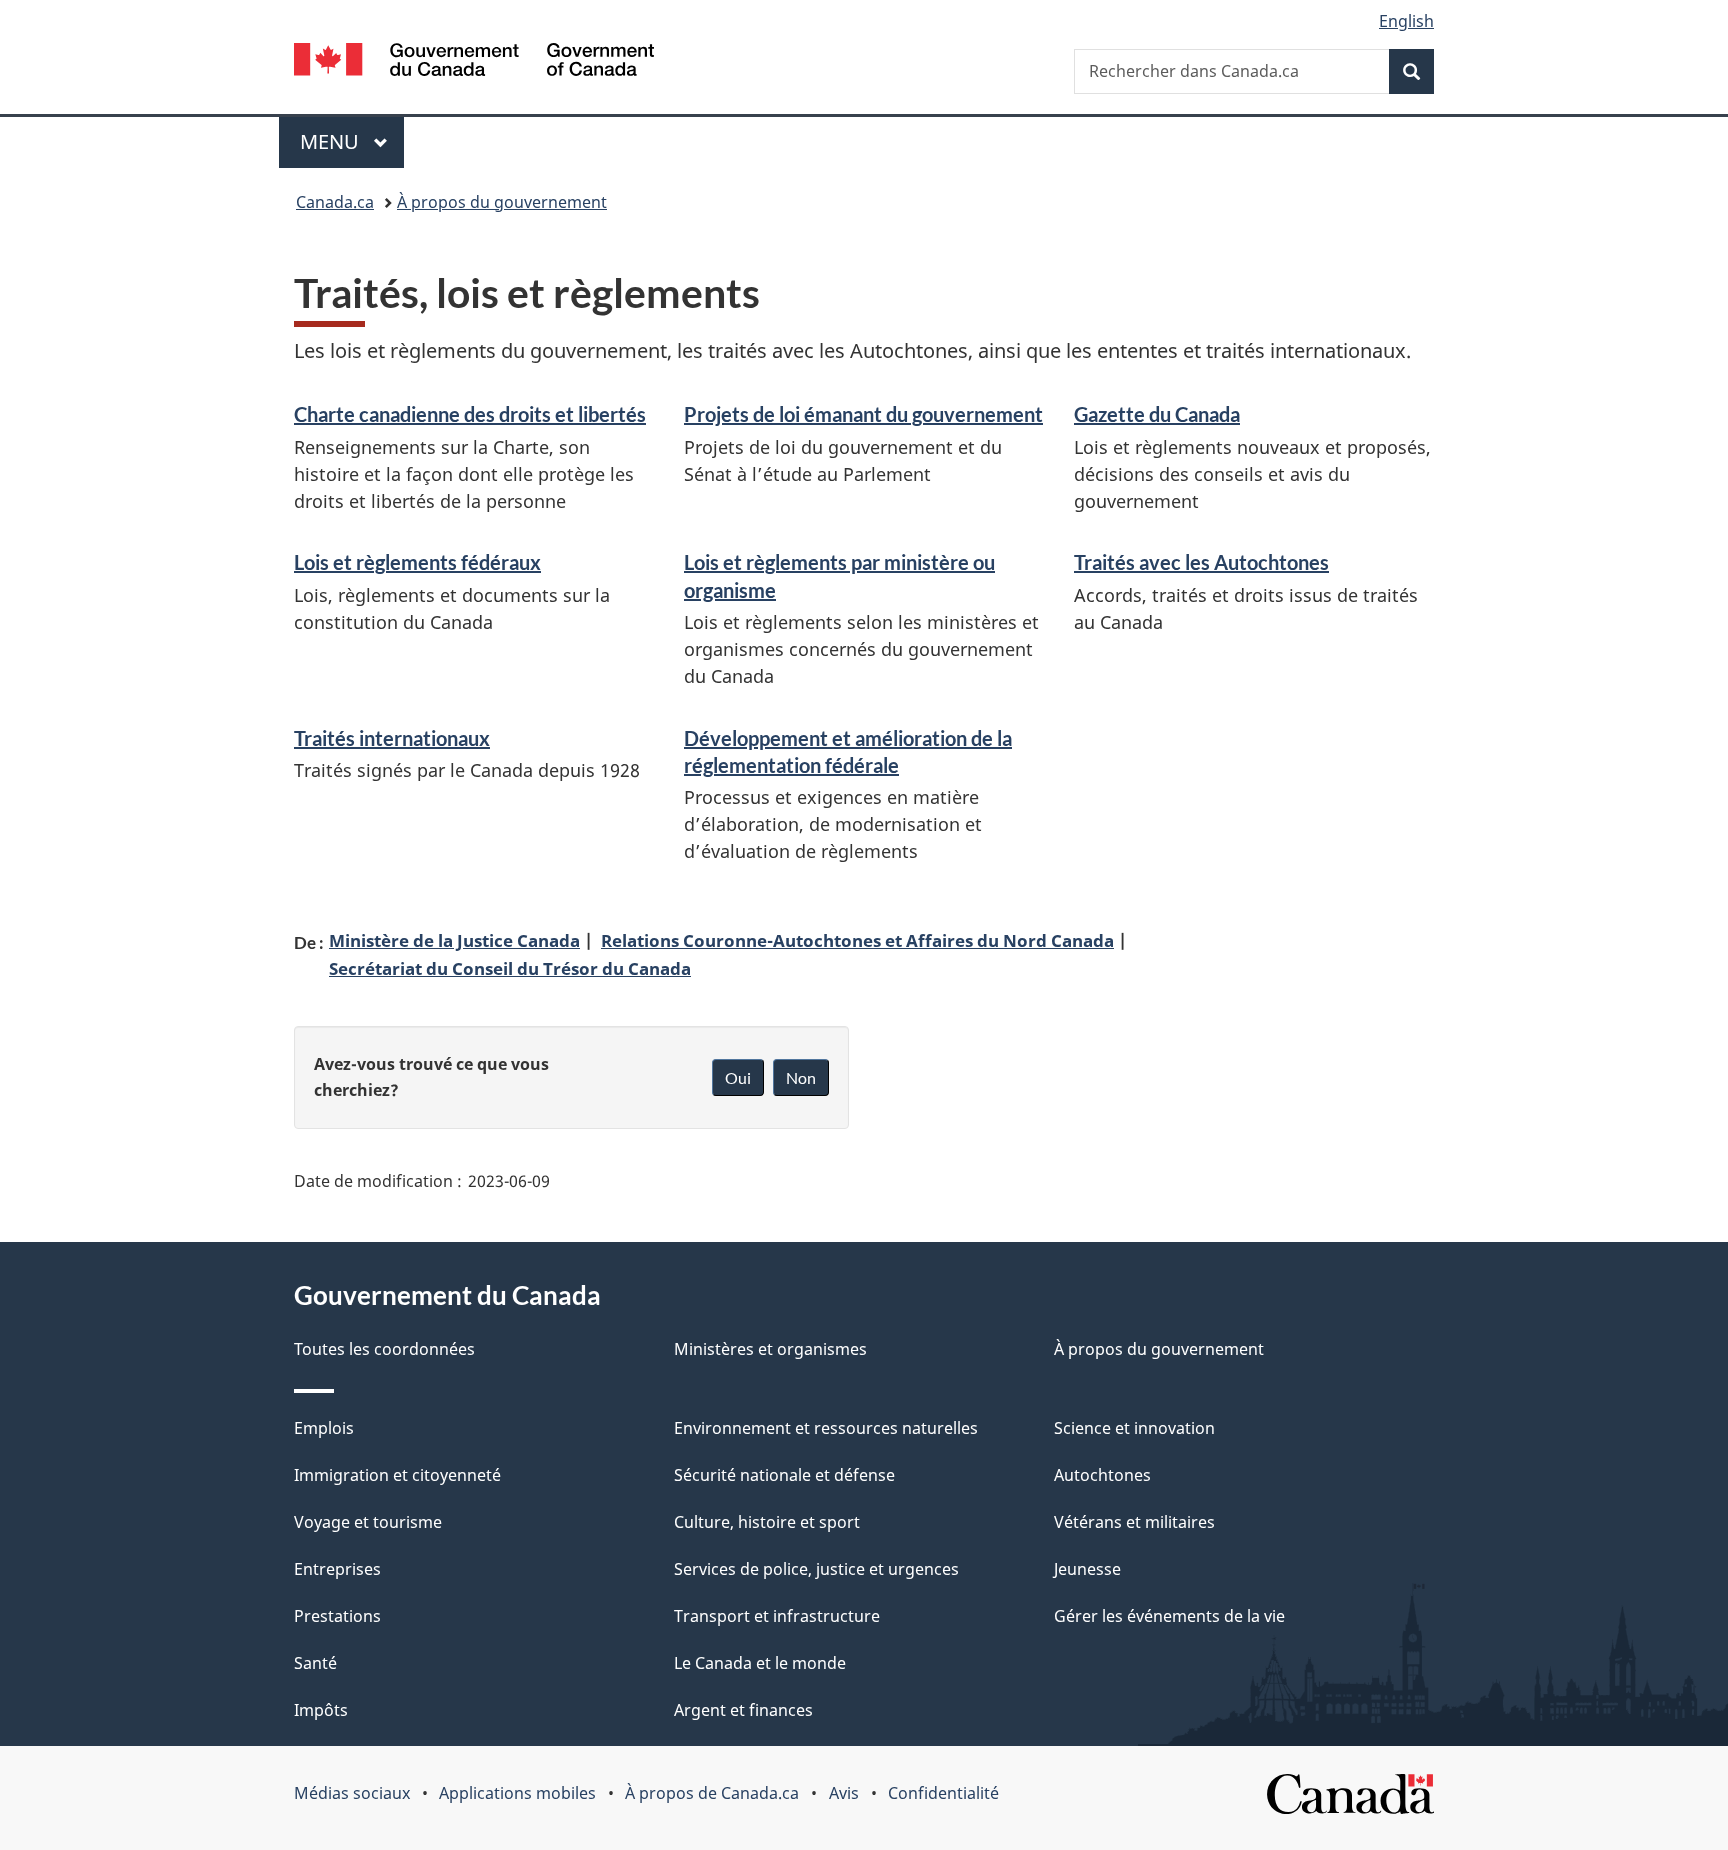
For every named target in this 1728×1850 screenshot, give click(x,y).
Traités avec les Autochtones (1201, 562)
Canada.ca (335, 202)
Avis (844, 1793)
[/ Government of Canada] (474, 62)
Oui (738, 1077)
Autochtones (1102, 1475)
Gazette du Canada (1157, 414)
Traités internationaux (392, 738)
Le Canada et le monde (760, 1663)
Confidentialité (943, 1793)
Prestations (337, 1616)
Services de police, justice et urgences (816, 1569)
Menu (352, 141)
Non (801, 1077)
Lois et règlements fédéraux (417, 562)
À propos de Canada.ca (712, 1793)
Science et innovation (1134, 1428)
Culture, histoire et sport (767, 1522)
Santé (315, 1663)
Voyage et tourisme (368, 1522)
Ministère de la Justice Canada (454, 940)
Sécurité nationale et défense (784, 1475)
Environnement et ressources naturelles (826, 1428)
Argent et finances (743, 1710)
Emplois (324, 1428)
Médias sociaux (352, 1793)
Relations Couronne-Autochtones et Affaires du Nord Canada (857, 940)
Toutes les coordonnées (384, 1349)
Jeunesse (1087, 1569)
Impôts (321, 1710)
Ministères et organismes (770, 1349)
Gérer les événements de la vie (1169, 1616)
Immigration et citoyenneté (397, 1475)
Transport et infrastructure (777, 1616)
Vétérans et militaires (1134, 1522)
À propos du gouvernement (502, 202)
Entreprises (337, 1569)
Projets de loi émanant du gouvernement (863, 414)
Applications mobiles (517, 1793)
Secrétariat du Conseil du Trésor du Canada (510, 968)
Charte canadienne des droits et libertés (470, 414)
